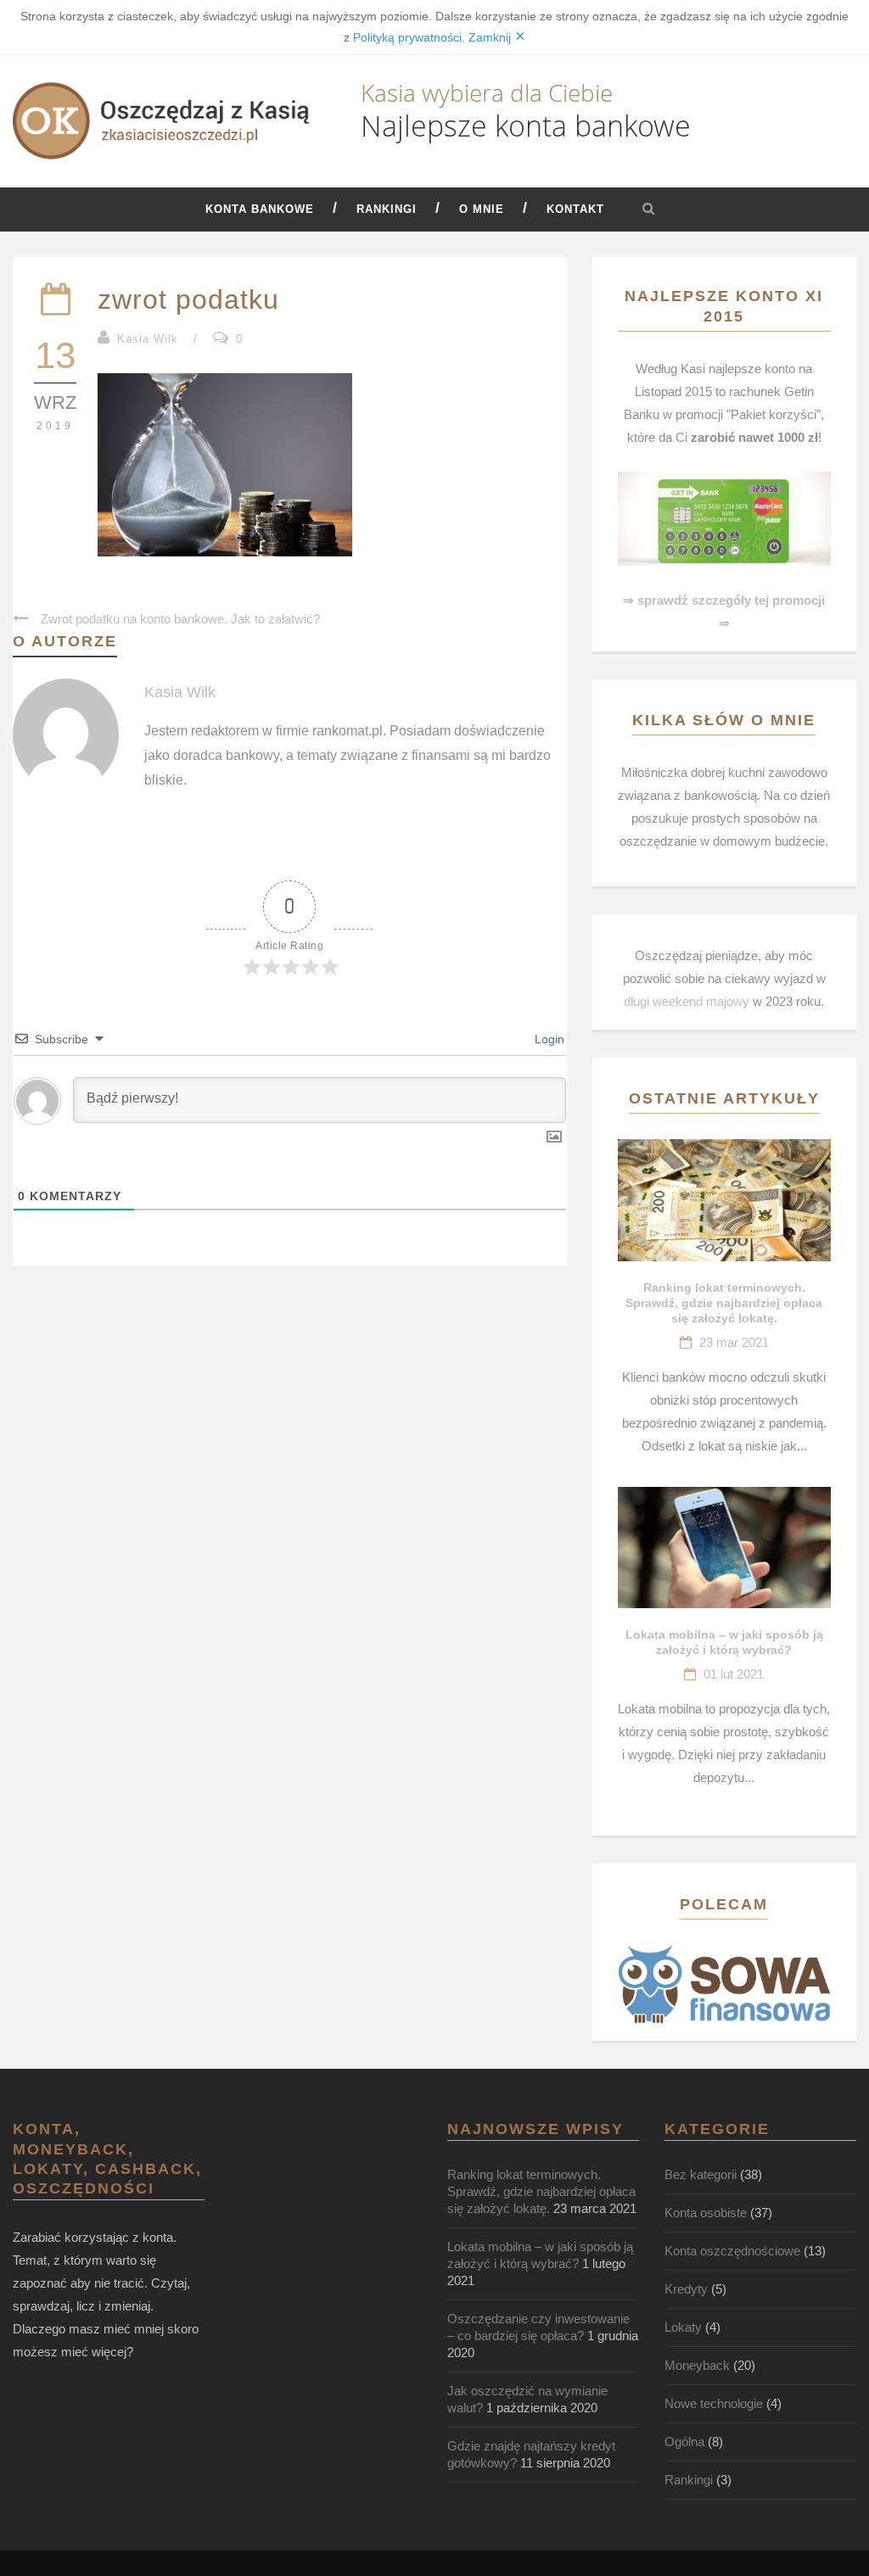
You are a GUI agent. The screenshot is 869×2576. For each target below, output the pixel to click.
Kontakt (575, 209)
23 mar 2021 (734, 1342)
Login (548, 1039)
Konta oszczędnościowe (732, 2251)
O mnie (482, 209)
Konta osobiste (706, 2213)
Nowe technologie (714, 2403)
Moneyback (697, 2365)
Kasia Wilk (148, 339)
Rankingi (387, 209)
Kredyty (686, 2289)
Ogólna (684, 2442)
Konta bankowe (260, 209)
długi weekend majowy (687, 1001)
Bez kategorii (701, 2174)
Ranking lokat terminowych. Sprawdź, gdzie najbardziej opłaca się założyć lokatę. (724, 1303)
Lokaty (683, 2327)
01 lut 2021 (734, 1674)
